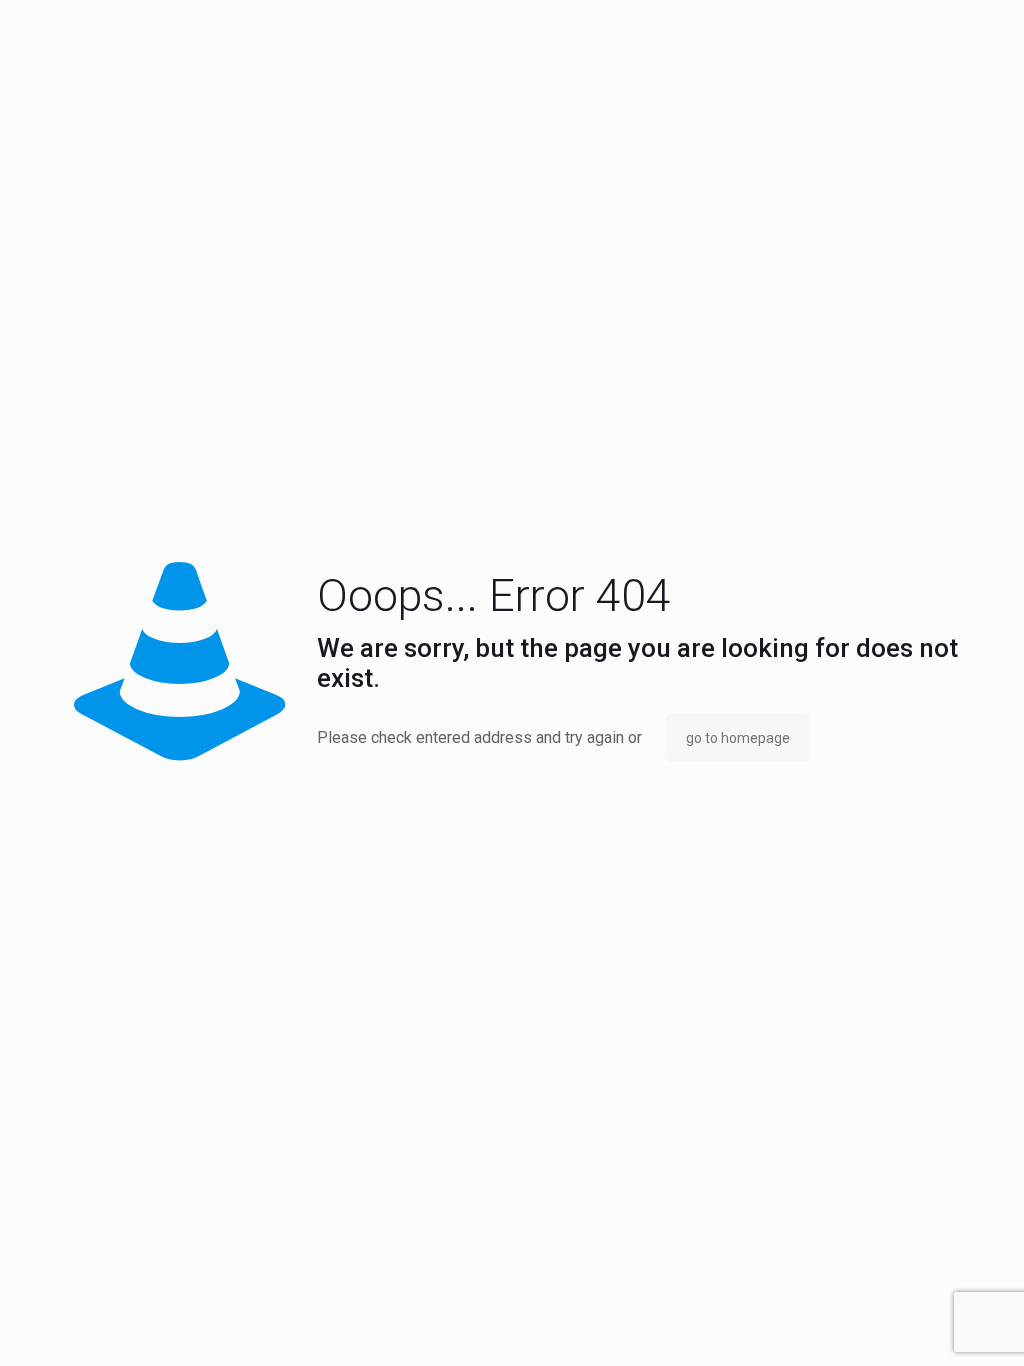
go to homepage (738, 738)
